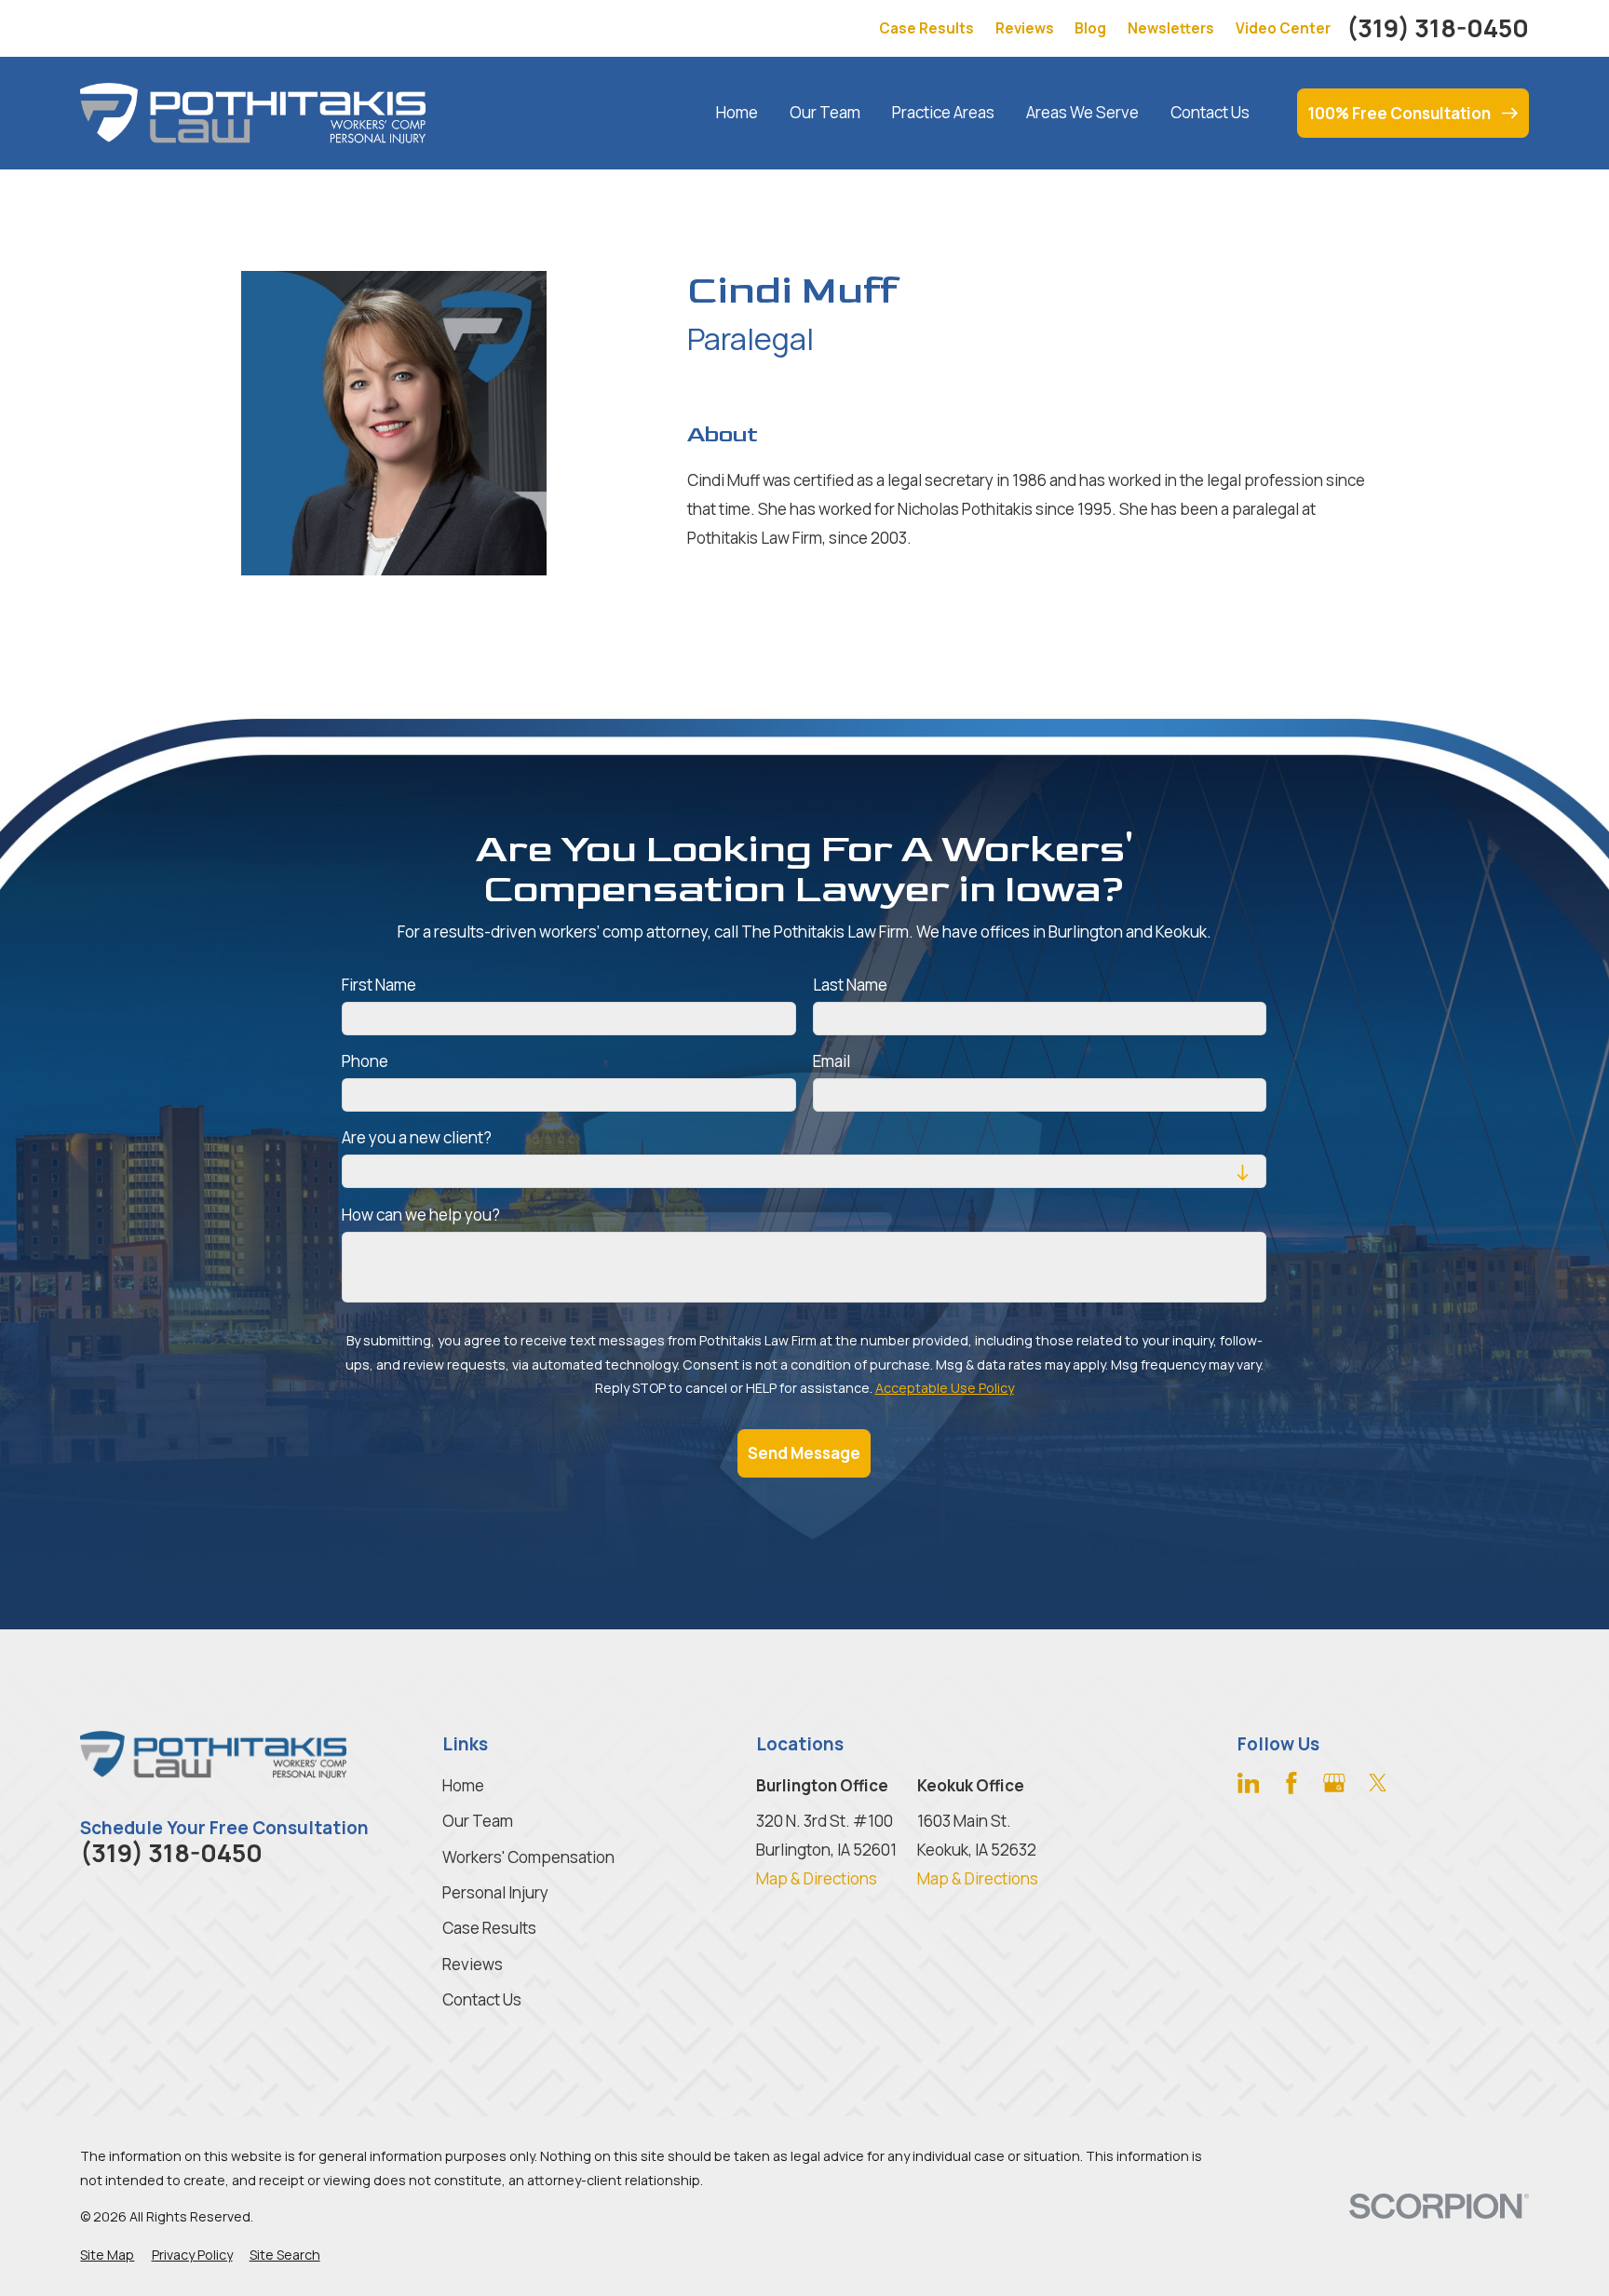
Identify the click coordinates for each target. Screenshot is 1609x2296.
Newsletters (1171, 28)
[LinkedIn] (1249, 1783)
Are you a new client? (417, 1138)
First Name (379, 984)
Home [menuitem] (737, 112)
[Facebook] (1291, 1783)
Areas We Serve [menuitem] (1082, 112)
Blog (1090, 28)
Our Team (478, 1821)
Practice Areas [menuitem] (943, 112)
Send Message (804, 1452)
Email (832, 1061)
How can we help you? (421, 1214)
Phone (365, 1061)
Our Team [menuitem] (825, 112)
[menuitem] (107, 2255)
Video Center (1283, 28)
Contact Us (482, 1999)
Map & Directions (817, 1878)
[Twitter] (1378, 1783)
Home (463, 1785)
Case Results (926, 28)
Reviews (1025, 28)
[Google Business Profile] (1334, 1783)
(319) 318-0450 (1438, 28)
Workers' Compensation (528, 1857)
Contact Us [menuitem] (1210, 112)
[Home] (253, 113)
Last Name (850, 984)
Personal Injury (495, 1892)
